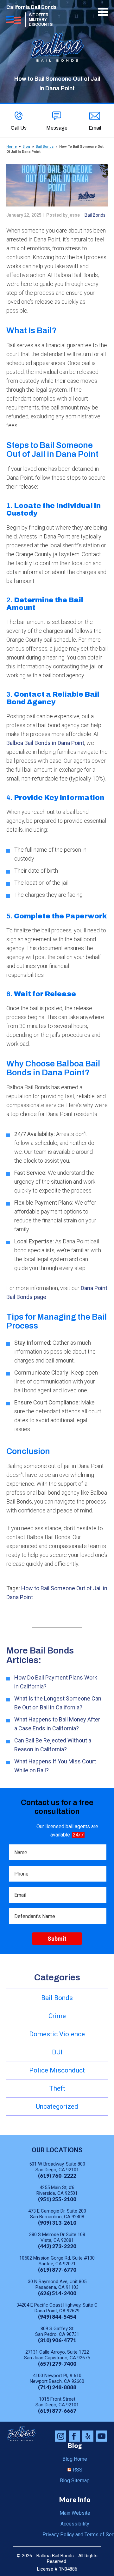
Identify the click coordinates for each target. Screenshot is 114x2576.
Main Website (75, 2513)
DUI (57, 2052)
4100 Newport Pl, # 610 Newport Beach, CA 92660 (57, 2378)
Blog (26, 147)
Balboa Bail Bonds (22, 2434)
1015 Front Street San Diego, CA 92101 (57, 2402)
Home (12, 147)
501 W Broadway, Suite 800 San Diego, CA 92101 (57, 2167)
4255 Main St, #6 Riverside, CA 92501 (57, 2190)
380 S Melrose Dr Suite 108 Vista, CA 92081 (57, 2237)
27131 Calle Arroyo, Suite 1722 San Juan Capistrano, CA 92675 (57, 2355)
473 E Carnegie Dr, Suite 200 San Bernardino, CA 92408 (57, 2214)
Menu (103, 12)
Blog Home (75, 2459)
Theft (57, 2088)
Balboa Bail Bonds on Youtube (101, 2436)
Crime (57, 2016)
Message (57, 128)
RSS (78, 2470)
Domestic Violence (57, 2034)
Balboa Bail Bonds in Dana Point (45, 743)
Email (95, 128)
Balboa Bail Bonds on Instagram (61, 2436)
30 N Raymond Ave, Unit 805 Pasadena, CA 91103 (57, 2284)
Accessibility (75, 2524)
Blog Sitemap (75, 2481)
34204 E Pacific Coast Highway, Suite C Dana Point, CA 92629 (57, 2308)
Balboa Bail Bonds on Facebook (74, 2436)
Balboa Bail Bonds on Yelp (88, 2436)
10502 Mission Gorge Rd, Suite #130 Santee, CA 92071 (57, 2261)
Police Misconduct (57, 2070)
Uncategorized (57, 2106)
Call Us (19, 128)
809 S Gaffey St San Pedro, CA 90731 (57, 2331)
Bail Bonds (45, 147)
